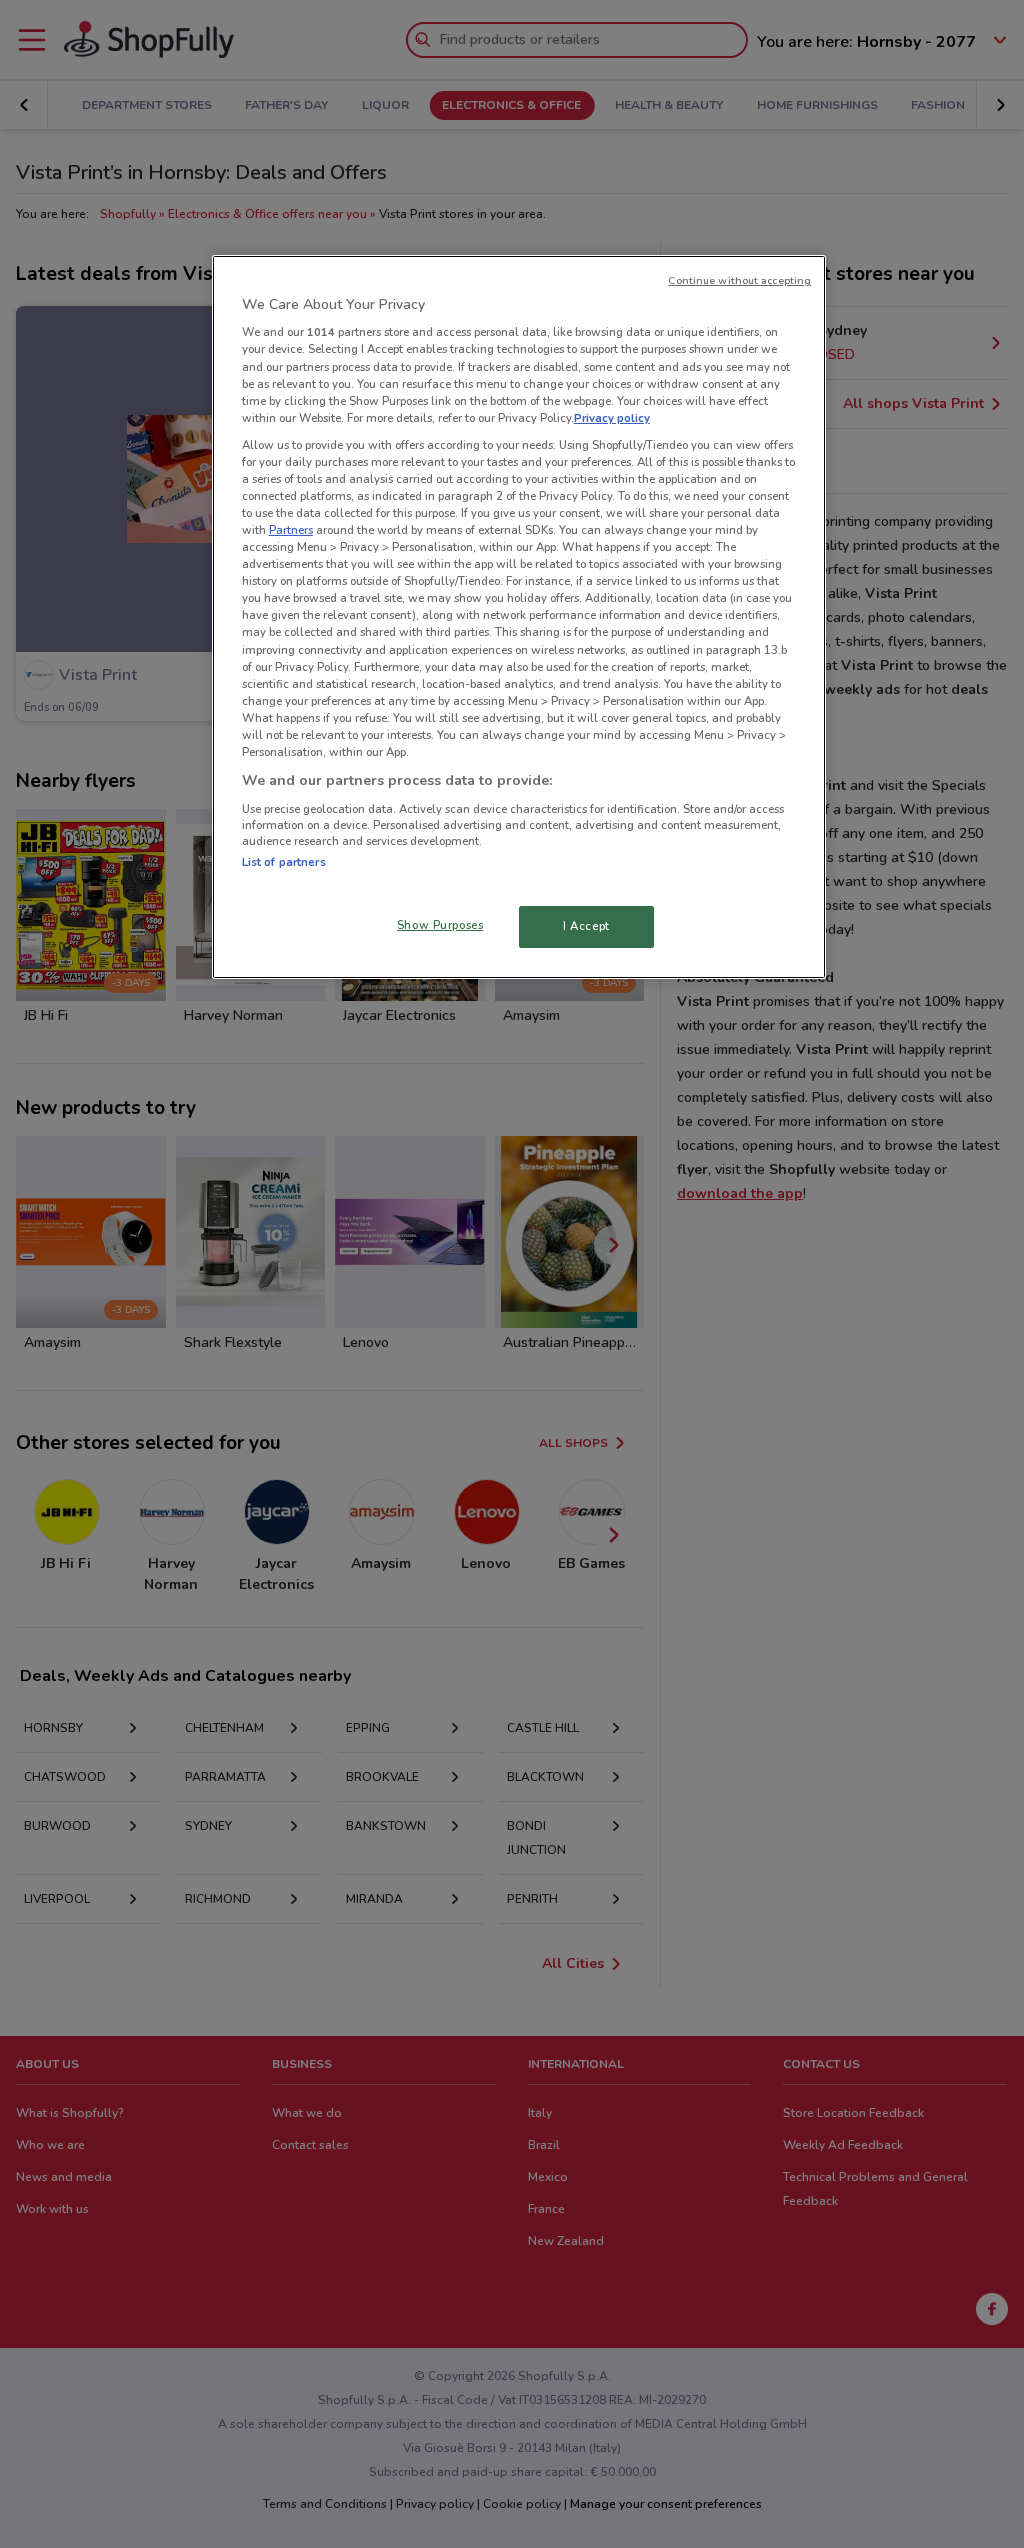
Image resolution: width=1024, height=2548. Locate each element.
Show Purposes (440, 925)
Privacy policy (612, 418)
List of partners (284, 862)
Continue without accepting (739, 280)
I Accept (586, 926)
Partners (291, 530)
